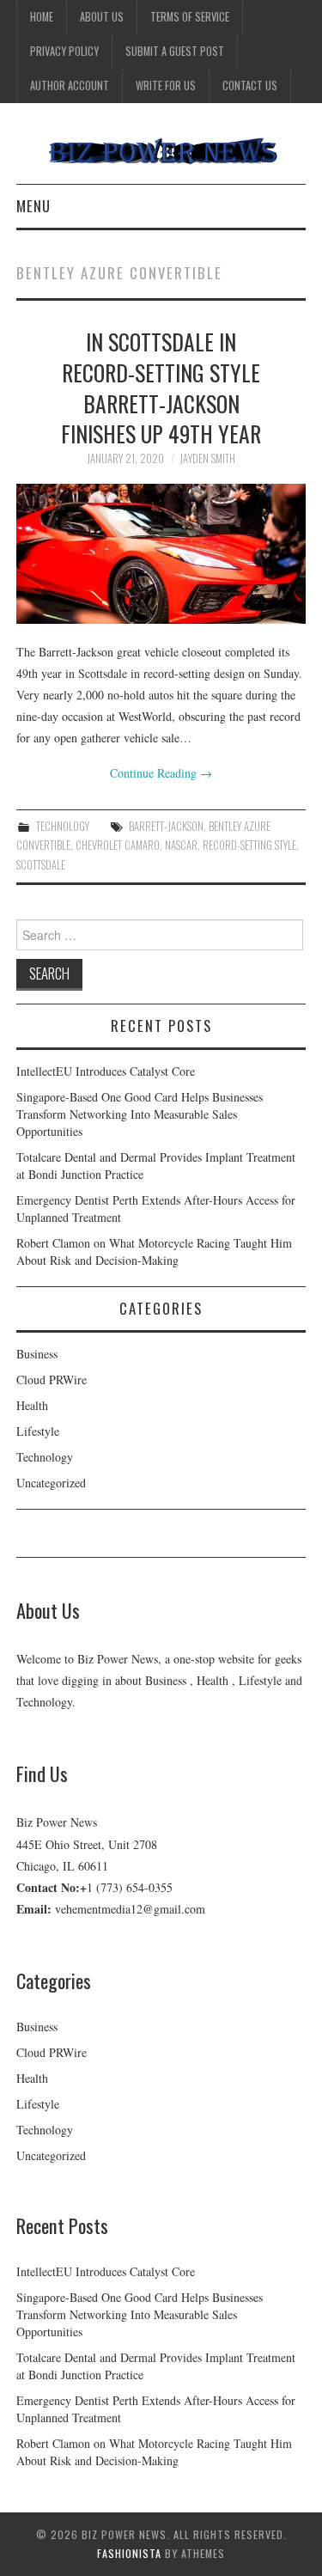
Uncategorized (51, 1483)
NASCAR (181, 845)
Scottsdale (41, 865)
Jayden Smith (207, 458)
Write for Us (166, 85)
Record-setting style (249, 845)
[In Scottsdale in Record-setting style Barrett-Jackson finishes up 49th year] (161, 553)
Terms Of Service (190, 17)
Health (32, 1405)
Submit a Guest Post (175, 51)
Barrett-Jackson (166, 826)
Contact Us (250, 85)
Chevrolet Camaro (118, 845)
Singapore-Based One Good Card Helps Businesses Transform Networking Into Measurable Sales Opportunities (140, 1114)
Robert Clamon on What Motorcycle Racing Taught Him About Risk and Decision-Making (154, 1251)
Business (37, 1354)
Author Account (70, 85)
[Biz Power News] (161, 150)
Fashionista (129, 2553)
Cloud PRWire (52, 1380)
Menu (33, 206)
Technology (63, 826)
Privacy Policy (64, 51)
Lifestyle (38, 1431)
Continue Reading (161, 773)
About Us (102, 17)
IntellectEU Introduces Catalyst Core (106, 1071)
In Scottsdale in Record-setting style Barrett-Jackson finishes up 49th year (161, 387)
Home (42, 17)
